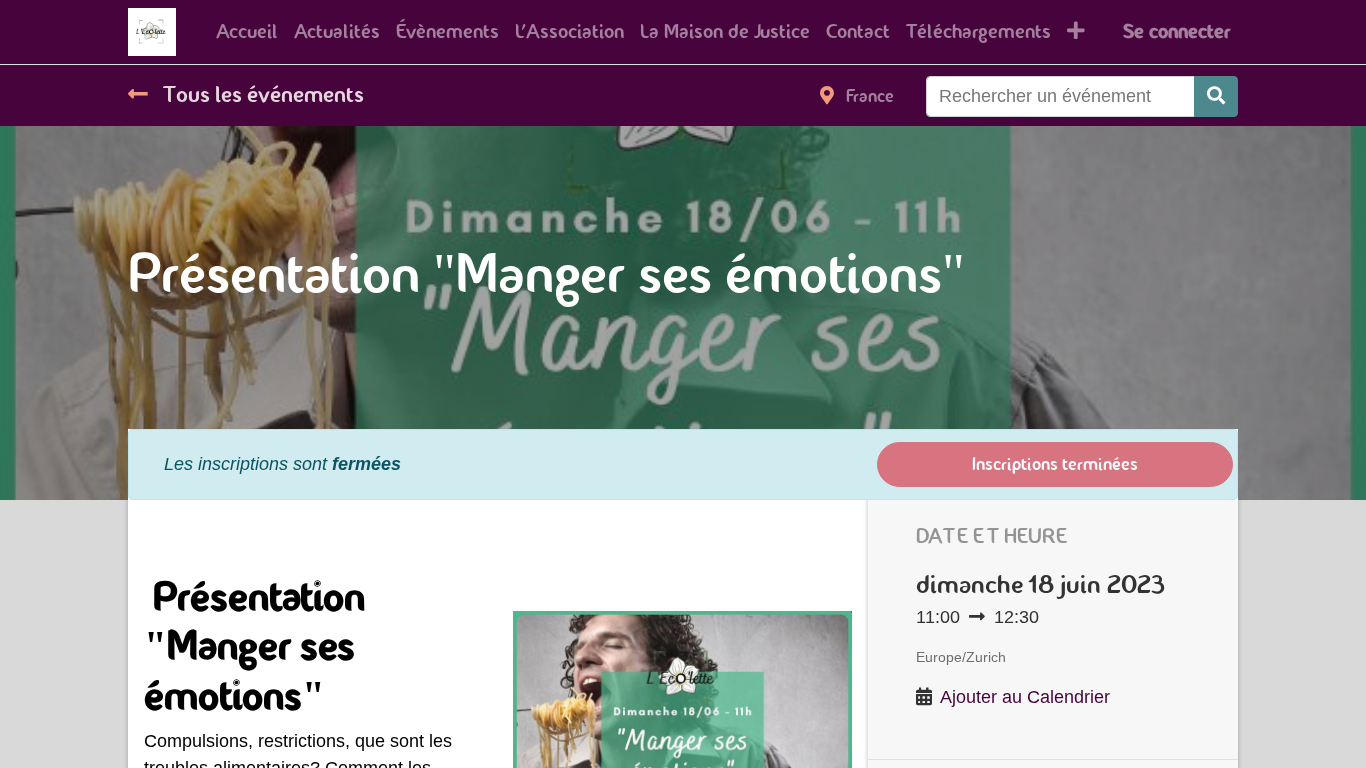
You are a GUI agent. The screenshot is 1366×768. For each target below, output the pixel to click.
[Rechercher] (1216, 96)
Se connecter (1176, 31)
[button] (1076, 32)
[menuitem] (247, 32)
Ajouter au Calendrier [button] (1025, 697)
